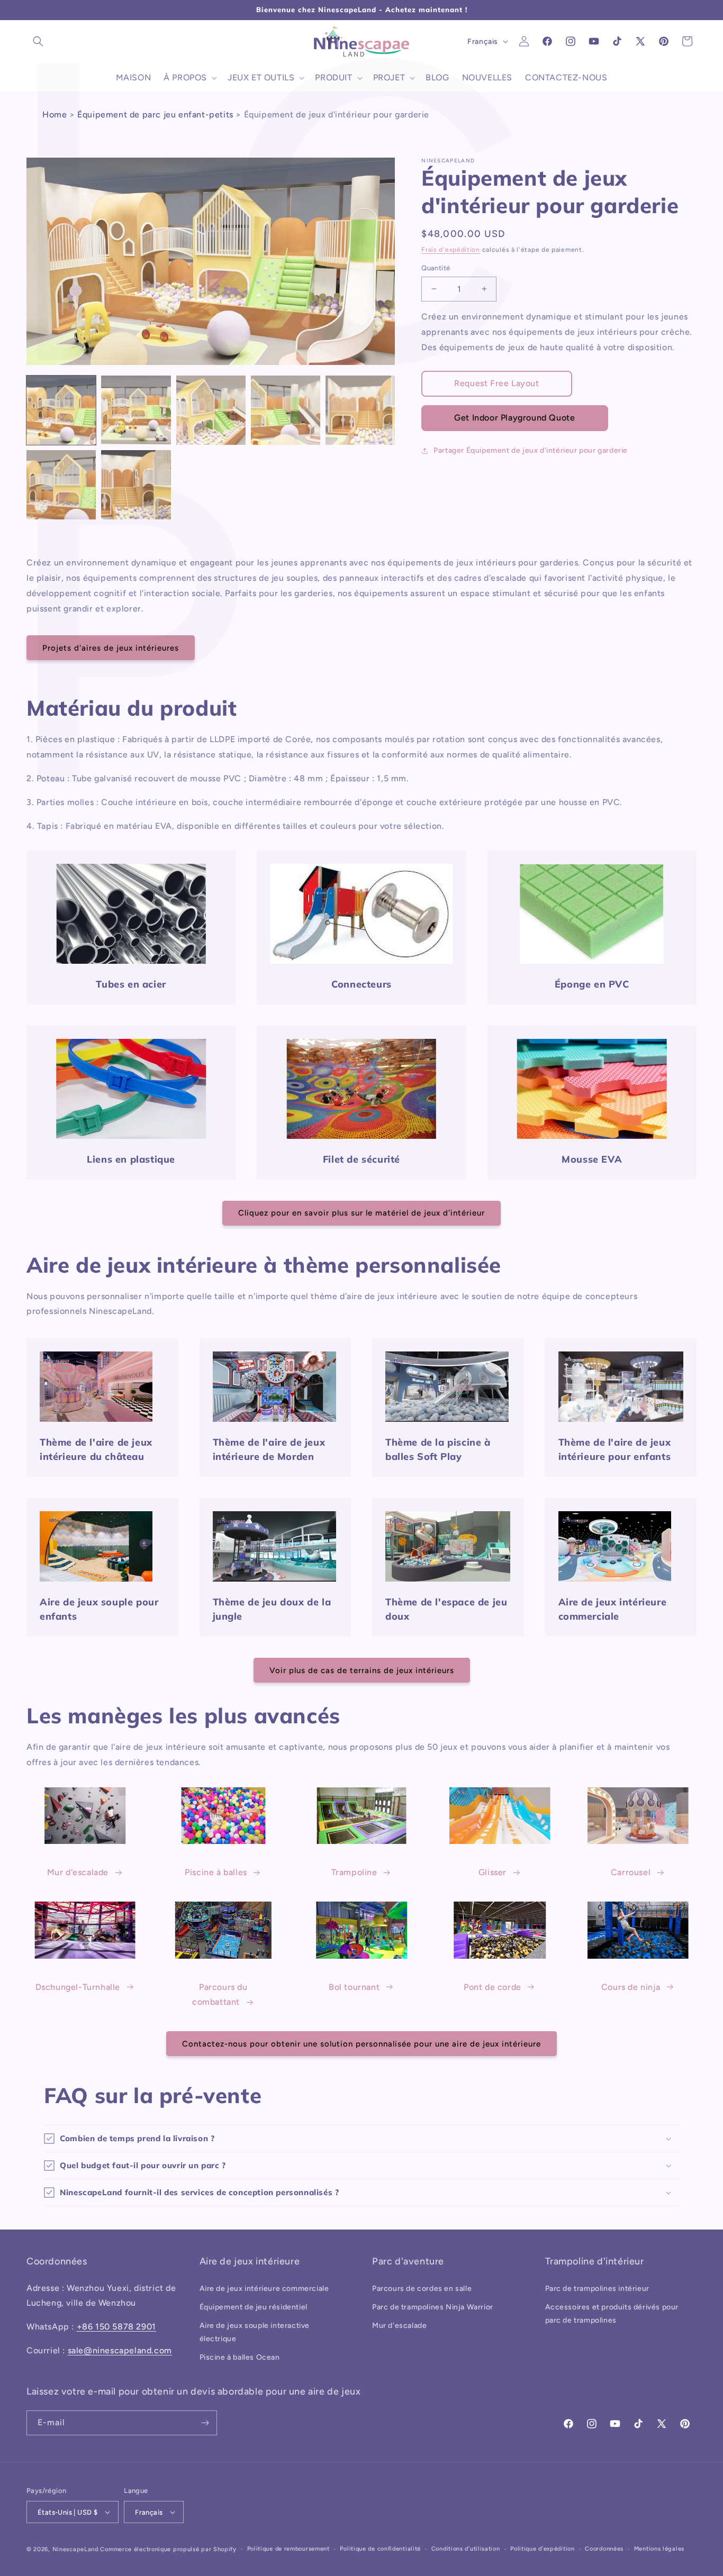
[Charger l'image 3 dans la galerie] (211, 410)
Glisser (492, 1872)
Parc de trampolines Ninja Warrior (433, 2307)
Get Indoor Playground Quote (514, 418)
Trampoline (354, 1872)
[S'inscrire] (205, 2423)
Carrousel (631, 1872)
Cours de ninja (631, 1987)
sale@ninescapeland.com (120, 2350)
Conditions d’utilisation (466, 2549)
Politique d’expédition (542, 2549)
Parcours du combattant (220, 1995)
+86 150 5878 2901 (116, 2327)
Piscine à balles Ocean (240, 2357)
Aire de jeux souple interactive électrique (255, 2332)
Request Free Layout (496, 383)
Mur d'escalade (78, 1872)
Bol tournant (354, 1987)
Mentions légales (659, 2549)
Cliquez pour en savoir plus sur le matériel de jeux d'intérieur (361, 1213)
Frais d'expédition (451, 250)
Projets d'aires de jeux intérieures (111, 648)
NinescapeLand (75, 2549)
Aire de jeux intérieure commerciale (264, 2289)
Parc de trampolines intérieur (597, 2289)
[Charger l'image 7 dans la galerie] (136, 485)
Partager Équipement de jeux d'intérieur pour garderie (531, 450)
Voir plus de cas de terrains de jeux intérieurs (362, 1670)
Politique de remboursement (288, 2549)
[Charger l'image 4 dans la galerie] (286, 410)
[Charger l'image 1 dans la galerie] (61, 410)
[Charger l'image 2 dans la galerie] (136, 410)
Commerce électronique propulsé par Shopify (168, 2549)
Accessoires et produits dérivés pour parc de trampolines (612, 2314)
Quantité (436, 268)
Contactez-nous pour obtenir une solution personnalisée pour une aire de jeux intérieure (361, 2044)
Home (55, 115)
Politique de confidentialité (380, 2549)
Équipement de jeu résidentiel (254, 2307)
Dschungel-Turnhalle (78, 1987)
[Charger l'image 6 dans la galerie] (61, 485)
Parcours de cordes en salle (422, 2289)
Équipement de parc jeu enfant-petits (155, 115)
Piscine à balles (216, 1872)
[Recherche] (38, 41)
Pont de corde (492, 1987)
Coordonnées (604, 2549)
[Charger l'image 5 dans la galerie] (360, 410)
